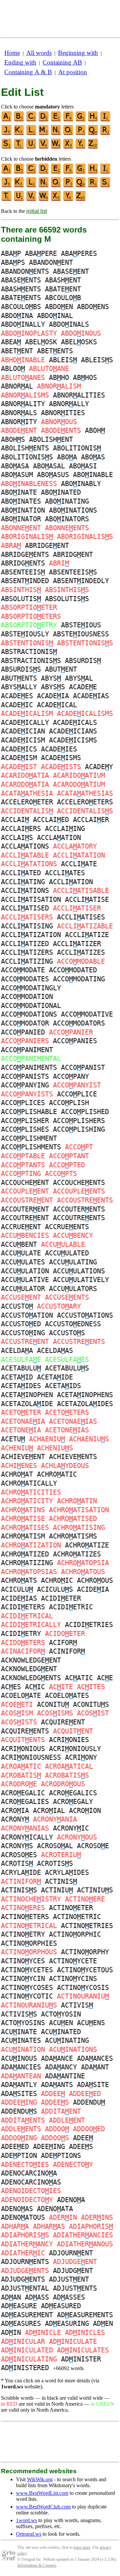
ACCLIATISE (87, 899)
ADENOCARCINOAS (31, 2182)
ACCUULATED (67, 1253)
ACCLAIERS (21, 829)
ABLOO (13, 369)
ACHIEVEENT (23, 1457)
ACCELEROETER (27, 802)
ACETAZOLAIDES (85, 1404)
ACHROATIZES (77, 1554)
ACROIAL (49, 1811)
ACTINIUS (95, 1890)
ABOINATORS (67, 519)
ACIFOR (63, 1643)
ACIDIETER (61, 1598)
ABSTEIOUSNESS (81, 634)
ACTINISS (19, 1890)
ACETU (13, 1439)
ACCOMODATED (73, 970)
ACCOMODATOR (25, 1023)
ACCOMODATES (25, 979)
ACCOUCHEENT (25, 1183)
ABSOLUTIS (21, 599)
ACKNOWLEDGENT (29, 1669)
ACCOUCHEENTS (79, 1183)
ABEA (11, 342)
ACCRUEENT (21, 1227)
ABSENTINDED (25, 581)
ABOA (67, 457)
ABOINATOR (21, 519)
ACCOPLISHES (25, 1129)
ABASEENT (71, 271)
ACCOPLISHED (85, 1112)
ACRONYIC (71, 1828)
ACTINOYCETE (73, 1961)
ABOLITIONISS (27, 457)
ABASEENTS (21, 280)
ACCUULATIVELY (81, 1280)
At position (73, 72)
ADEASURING (67, 2324)
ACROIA (15, 1811)
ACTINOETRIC (77, 1917)
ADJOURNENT (71, 2253)
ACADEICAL (57, 705)
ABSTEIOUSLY (25, 634)
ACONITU (53, 1704)
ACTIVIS (77, 2005)
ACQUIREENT (63, 1722)
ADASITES (19, 2094)
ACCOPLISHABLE (29, 1112)
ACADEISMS (61, 758)
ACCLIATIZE (87, 935)
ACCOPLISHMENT (29, 1138)
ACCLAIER (91, 820)
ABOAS (93, 457)
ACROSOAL (55, 1846)
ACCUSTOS (67, 1333)
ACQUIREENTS (25, 1731)
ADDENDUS (19, 2111)
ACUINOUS (19, 2058)
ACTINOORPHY (85, 1952)
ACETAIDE (55, 1377)
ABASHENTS (21, 289)
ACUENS (91, 2023)
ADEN (103, 2324)
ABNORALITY (23, 404)
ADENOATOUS (23, 2217)
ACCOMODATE (23, 970)
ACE (105, 1678)
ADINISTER (81, 2359)
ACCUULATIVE (25, 1280)
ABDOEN (59, 307)
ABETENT (17, 351)
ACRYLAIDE (21, 1872)
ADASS (37, 2297)
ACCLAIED (51, 820)
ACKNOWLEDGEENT (31, 1660)
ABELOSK (41, 342)
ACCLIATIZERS (27, 952)
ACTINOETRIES (87, 1926)
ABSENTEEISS (73, 572)
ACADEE (83, 687)
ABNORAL (17, 386)
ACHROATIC (57, 1474)
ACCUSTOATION (27, 1315)
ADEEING (49, 2147)
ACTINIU (57, 1890)
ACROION (85, 1811)
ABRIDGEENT (47, 546)
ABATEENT (63, 289)
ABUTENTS (19, 678)
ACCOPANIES (75, 1041)
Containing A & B (28, 72)
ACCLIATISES (81, 917)
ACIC (35, 1687)
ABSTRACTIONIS (29, 652)
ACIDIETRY (21, 1634)
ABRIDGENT (73, 555)
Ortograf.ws (29, 2534)
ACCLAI (15, 820)
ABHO (59, 378)
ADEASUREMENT (27, 2315)
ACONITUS (91, 1704)
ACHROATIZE (87, 1545)
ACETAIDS (63, 1386)
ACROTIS (17, 1863)
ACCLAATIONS (25, 846)
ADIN (11, 2333)
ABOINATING (67, 501)
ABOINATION (23, 510)
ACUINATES (21, 2040)
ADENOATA (55, 2209)
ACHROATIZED (25, 1554)
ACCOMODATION (27, 997)
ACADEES (17, 696)
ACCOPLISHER (25, 1121)
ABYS (51, 678)
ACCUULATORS (73, 1289)
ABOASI (83, 466)
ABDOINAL (55, 316)
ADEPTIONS (61, 2156)
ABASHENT (63, 280)
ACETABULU (21, 1368)
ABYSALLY (19, 687)
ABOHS (13, 439)
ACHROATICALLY (29, 1483)
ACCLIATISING (27, 926)
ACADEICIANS (73, 731)
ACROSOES (19, 1855)
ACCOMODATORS (79, 1023)
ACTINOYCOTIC (27, 1996)
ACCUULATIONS (79, 1271)
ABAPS (13, 262)
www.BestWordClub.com (43, 2507)
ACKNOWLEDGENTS (31, 1678)
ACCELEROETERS (85, 802)
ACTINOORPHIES (29, 1943)
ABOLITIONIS (77, 448)
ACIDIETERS (23, 1607)
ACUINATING (67, 2040)
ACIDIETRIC (71, 1607)
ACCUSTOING (23, 1333)
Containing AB (62, 62)
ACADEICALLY (25, 723)
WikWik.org (40, 2479)
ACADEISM (19, 758)
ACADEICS (19, 749)
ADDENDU (89, 2102)
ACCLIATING (23, 882)
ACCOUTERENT (25, 1209)
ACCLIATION (71, 882)
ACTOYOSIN (61, 2014)
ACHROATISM (23, 1536)
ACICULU (17, 1589)
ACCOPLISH (69, 1103)
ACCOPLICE (77, 1094)
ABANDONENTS (25, 271)
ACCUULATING (73, 1262)
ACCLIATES (65, 873)
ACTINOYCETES (27, 1970)
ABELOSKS (79, 342)
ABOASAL (49, 466)
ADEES (81, 2147)
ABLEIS (63, 360)
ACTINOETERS (25, 1917)
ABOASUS (53, 475)
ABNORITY (19, 422)
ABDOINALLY (23, 324)
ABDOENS (93, 307)
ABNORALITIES (79, 395)
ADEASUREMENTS (85, 2315)
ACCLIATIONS (25, 890)
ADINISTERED (25, 2368)
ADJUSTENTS (75, 2288)
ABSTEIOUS (81, 625)
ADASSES (69, 2297)
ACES (11, 1687)
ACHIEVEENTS (73, 1457)
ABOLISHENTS (25, 448)
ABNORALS (19, 413)
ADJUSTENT (69, 2279)
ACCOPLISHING (79, 1129)
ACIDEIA (93, 1589)
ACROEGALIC (23, 1793)
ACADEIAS (91, 696)
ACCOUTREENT (25, 1218)
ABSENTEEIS (23, 572)
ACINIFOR (67, 1651)
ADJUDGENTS (23, 2279)
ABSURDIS (83, 661)
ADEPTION (19, 2156)
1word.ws (26, 2520)
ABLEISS (97, 360)
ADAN (11, 2297)
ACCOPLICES (23, 1103)
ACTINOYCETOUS (85, 1970)
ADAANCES (95, 2058)
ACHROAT (17, 1474)
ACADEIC (17, 705)
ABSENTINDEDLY (81, 581)
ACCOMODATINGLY (31, 988)
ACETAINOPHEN (27, 1395)
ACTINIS (61, 1881)
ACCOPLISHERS (79, 1121)
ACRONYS (17, 1846)
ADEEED (15, 2147)
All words (39, 53)
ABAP (11, 253)
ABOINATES (21, 501)
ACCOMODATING (79, 979)
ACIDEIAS (19, 1598)
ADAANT (95, 2067)
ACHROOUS (95, 1580)
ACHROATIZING (27, 1563)
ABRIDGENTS (23, 563)
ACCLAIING (65, 829)
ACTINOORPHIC (75, 1934)
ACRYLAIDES (67, 1872)
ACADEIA (53, 696)
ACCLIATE (79, 864)
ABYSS (53, 687)
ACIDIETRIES (89, 1625)
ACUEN (61, 2023)
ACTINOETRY (23, 1934)
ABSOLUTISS (67, 599)
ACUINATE (19, 2032)
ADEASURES (21, 2324)
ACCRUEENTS (67, 1227)
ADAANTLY (19, 2085)
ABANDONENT (51, 262)
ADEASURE (19, 2306)
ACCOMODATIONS (29, 1014)
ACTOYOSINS (23, 2023)
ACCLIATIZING (27, 961)
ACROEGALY (73, 1802)
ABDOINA (17, 316)
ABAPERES (79, 253)
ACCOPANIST (83, 1067)
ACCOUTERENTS (79, 1209)
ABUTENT (61, 669)
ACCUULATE (21, 1253)
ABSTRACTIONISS (31, 661)
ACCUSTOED (21, 1324)
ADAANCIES (21, 2067)
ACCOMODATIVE (87, 1014)
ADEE (83, 2138)
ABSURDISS (21, 669)
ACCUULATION (25, 1271)
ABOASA (15, 466)
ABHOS (85, 378)
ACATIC (79, 1678)
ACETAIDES (21, 1386)
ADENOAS (17, 2209)
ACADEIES (59, 749)
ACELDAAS (55, 1351)
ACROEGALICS (73, 1793)
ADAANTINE (65, 2076)
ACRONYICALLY (27, 1837)
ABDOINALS (69, 324)
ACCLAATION (59, 838)
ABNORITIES (63, 413)
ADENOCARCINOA (29, 2173)
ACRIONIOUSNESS (31, 1757)
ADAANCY (61, 2067)
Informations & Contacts (37, 2565)
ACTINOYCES (23, 1961)
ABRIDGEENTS (25, 555)
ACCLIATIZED (25, 944)
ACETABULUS (67, 1368)
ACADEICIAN (23, 731)
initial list (37, 211)
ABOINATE (19, 492)
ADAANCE (57, 2058)
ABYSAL (79, 678)
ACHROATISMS (73, 1536)
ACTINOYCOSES (27, 1988)
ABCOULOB (63, 298)
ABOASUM (17, 475)
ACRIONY (81, 1757)
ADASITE (93, 2085)
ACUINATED (61, 2032)
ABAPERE (41, 253)
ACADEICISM (23, 740)
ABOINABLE (93, 475)
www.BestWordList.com (42, 2493)
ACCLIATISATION (31, 899)
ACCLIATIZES (81, 952)
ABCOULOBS (21, 307)
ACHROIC (57, 1580)
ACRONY (15, 1819)
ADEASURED (61, 2306)
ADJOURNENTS (25, 2262)
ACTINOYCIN (23, 1979)
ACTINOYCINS (73, 1979)
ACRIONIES (69, 1740)
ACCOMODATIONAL (31, 1006)
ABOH (95, 430)
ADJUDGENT (73, 2271)
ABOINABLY (81, 484)
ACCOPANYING (25, 1085)
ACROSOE (93, 1846)
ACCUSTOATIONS (85, 1315)
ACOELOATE (21, 1695)
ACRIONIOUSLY (75, 1749)
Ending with (20, 62)
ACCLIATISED (25, 908)
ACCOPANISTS (25, 1076)
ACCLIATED (21, 873)
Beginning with (78, 53)
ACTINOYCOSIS (83, 1988)
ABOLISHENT (51, 439)
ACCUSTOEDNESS (73, 1324)
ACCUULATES (23, 1262)
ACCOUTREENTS (79, 1218)
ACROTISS (55, 1863)
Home (12, 53)
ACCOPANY (71, 1076)
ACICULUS (55, 1589)
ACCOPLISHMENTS (31, 1147)
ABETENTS (55, 351)
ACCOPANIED (23, 1032)
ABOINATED (61, 492)
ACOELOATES (67, 1695)
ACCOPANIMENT (27, 1050)
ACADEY (99, 767)
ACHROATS (19, 1580)
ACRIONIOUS (23, 1749)
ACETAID (17, 1377)
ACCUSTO (17, 1306)
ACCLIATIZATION (31, 935)
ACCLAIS (17, 838)
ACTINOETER (71, 1908)
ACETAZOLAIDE (27, 1404)
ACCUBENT (19, 1244)
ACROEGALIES (25, 1802)
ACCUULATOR (23, 1289)
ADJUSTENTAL (25, 2288)
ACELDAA (17, 1351)
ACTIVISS (19, 2014)
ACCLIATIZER (77, 944)
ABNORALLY (69, 404)
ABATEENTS (21, 298)
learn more (82, 2547)
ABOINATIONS (73, 510)
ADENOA (71, 2200)
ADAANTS (57, 2085)
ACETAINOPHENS (85, 1395)
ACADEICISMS (73, 740)
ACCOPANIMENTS (29, 1067)
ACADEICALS (75, 723)
